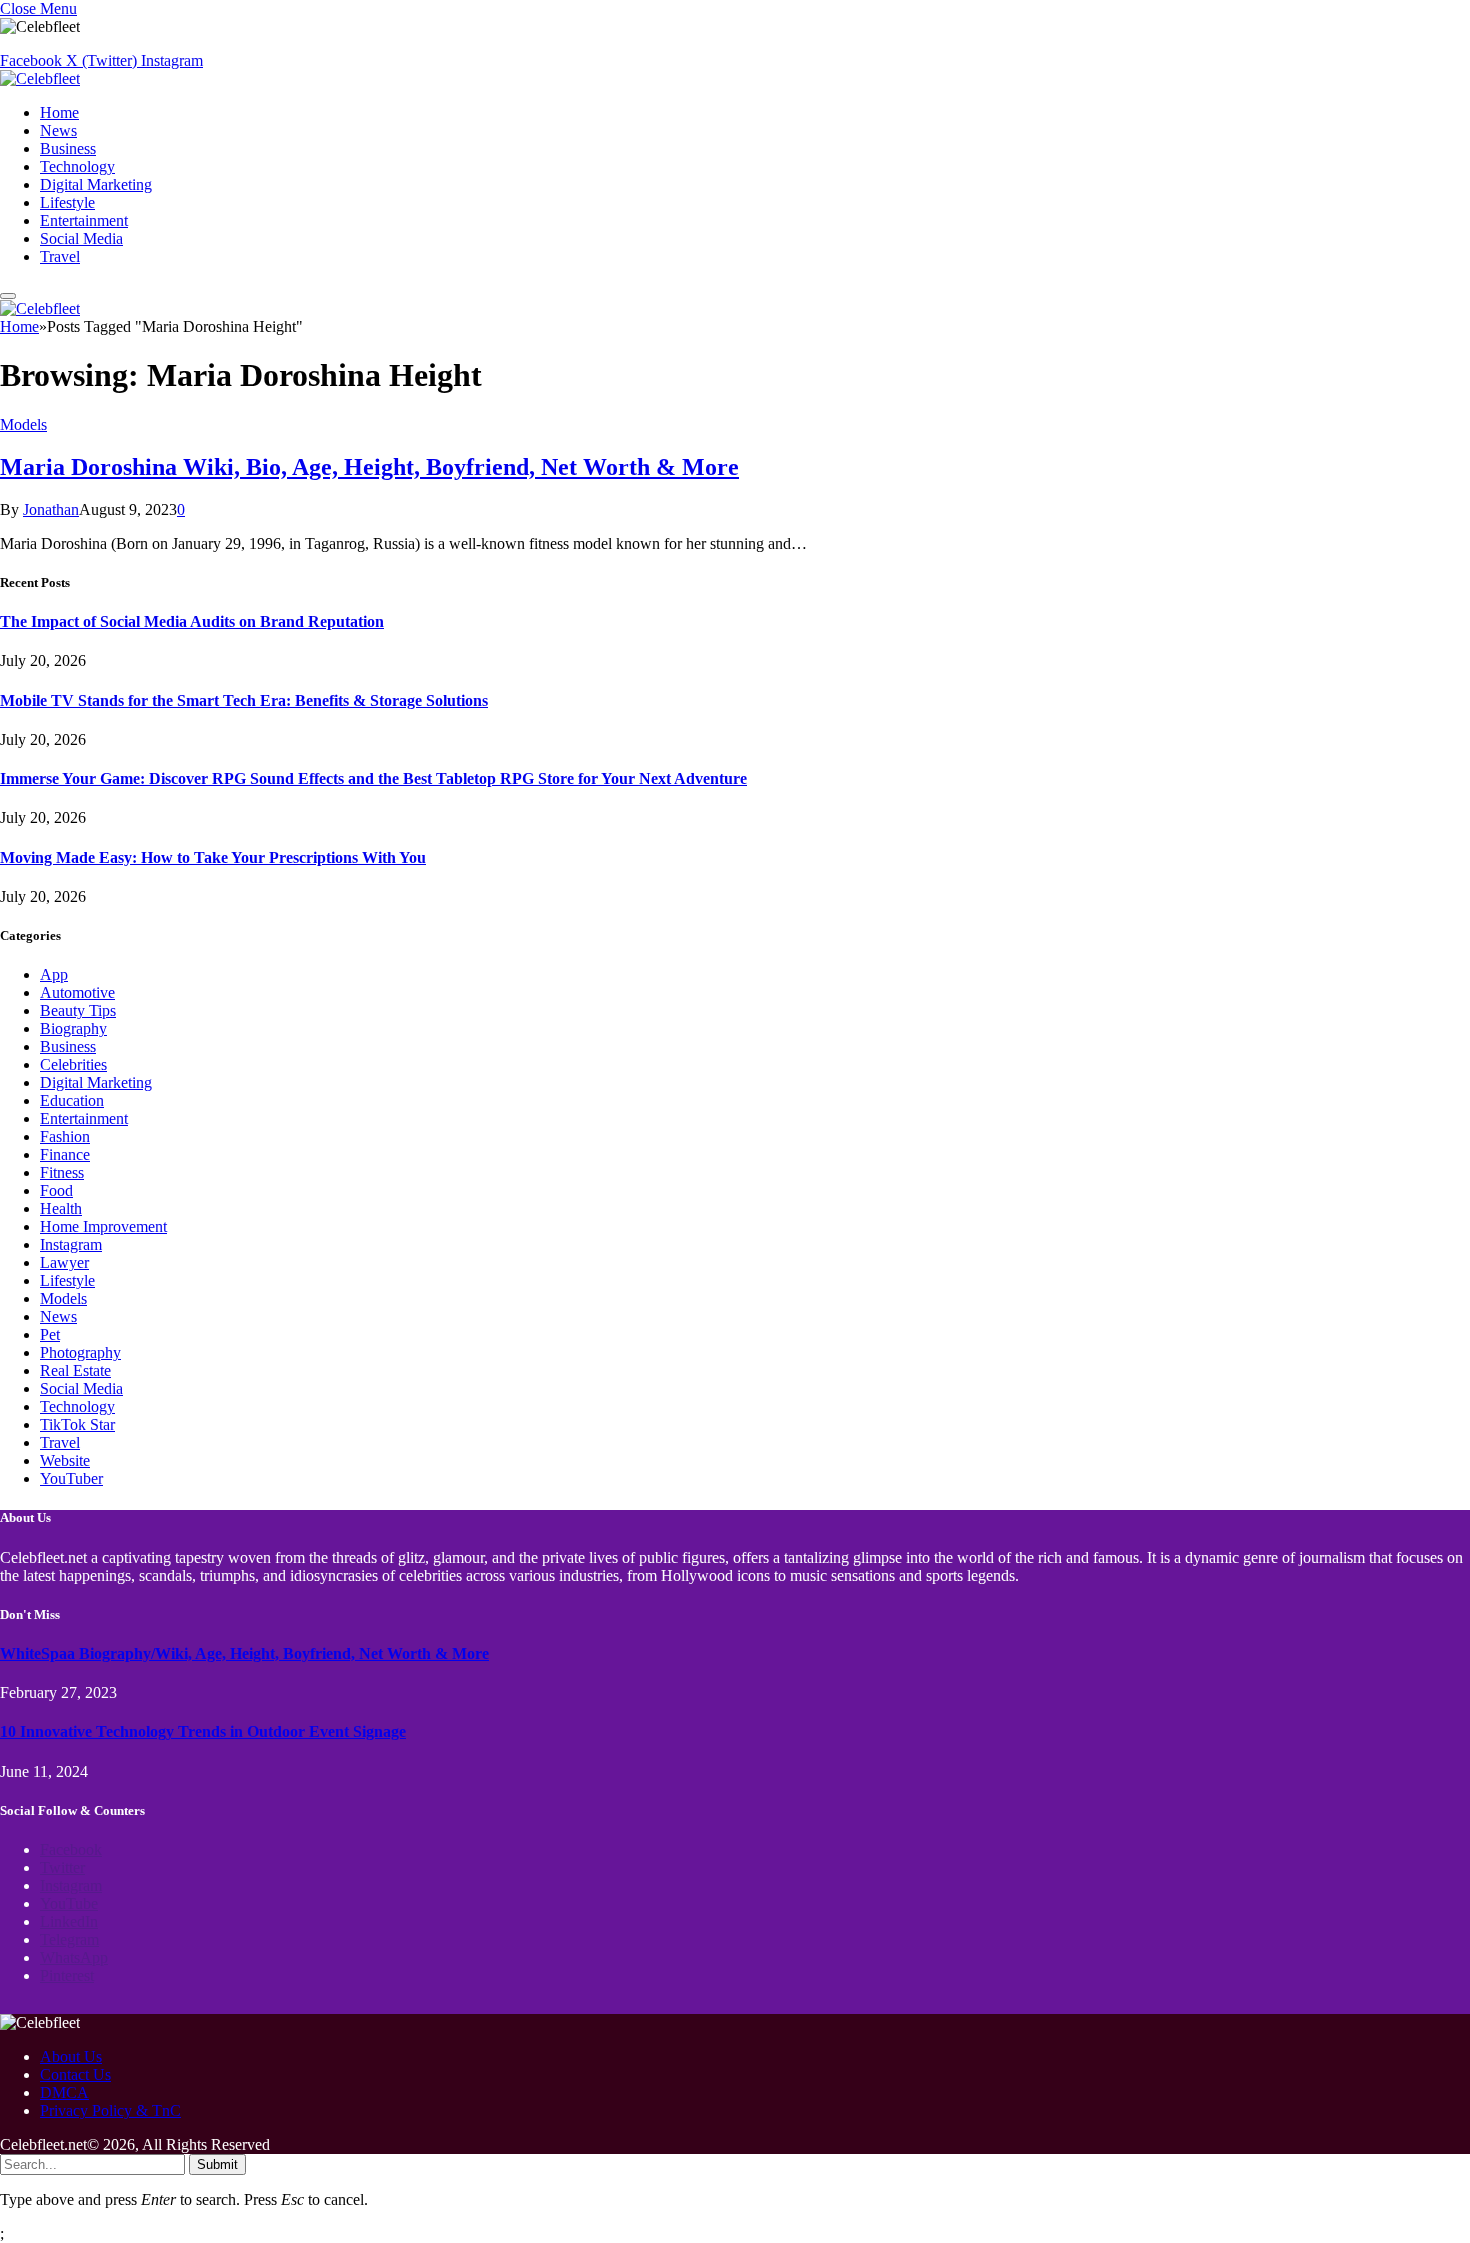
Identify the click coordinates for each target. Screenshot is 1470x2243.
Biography (73, 1028)
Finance (65, 1154)
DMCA (64, 2092)
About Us (71, 2056)
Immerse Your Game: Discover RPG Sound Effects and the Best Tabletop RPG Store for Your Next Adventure (373, 778)
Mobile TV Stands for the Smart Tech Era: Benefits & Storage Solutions (244, 700)
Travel (60, 256)
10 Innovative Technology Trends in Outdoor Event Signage (203, 1731)
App (54, 974)
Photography (80, 1352)
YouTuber (71, 1478)
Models (23, 424)
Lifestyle (67, 202)
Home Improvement (103, 1226)
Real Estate (75, 1370)
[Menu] (8, 296)
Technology (77, 166)
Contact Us (75, 2074)
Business (68, 148)
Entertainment (84, 220)
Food (56, 1190)
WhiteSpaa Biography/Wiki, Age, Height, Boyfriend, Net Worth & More (244, 1653)
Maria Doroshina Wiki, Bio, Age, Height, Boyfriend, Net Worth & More (369, 467)
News (58, 130)
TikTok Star (77, 1424)
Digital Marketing (96, 184)
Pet (50, 1334)
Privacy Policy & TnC (110, 2110)
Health (61, 1208)
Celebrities (73, 1064)
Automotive (77, 992)
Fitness (62, 1172)
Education (72, 1100)
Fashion (65, 1136)
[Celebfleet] (40, 78)
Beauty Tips (78, 1010)
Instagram (71, 1244)
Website (65, 1460)
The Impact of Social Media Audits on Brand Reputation (192, 621)
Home (59, 112)
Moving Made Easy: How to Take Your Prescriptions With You (213, 857)
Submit (217, 2164)
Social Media (81, 238)
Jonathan (51, 509)
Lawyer (64, 1262)
